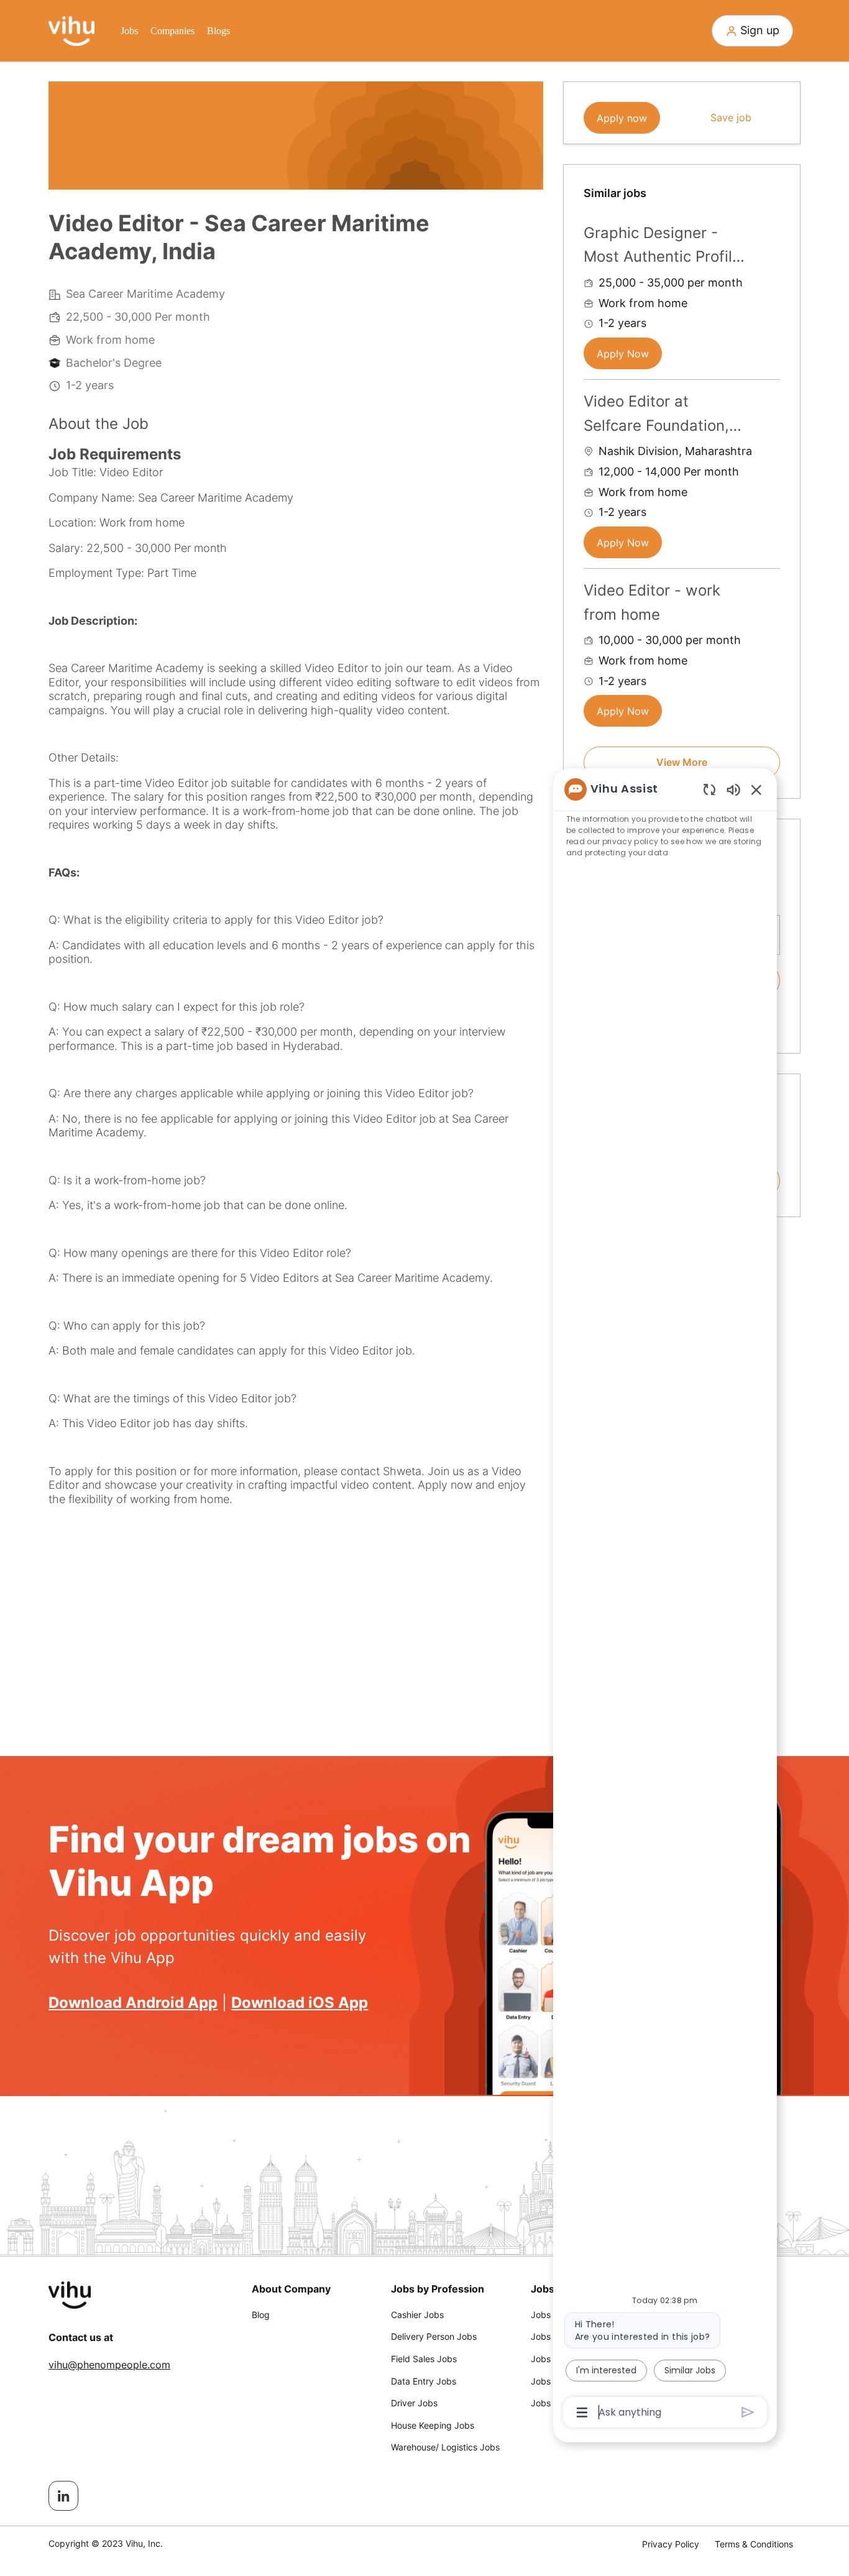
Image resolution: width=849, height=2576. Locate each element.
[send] (748, 2412)
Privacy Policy (671, 2544)
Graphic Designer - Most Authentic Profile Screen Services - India (662, 246)
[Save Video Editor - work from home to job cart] (770, 589)
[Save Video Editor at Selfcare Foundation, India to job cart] (770, 400)
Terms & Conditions (754, 2544)
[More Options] (582, 2413)
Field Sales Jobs (424, 2359)
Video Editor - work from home (652, 602)
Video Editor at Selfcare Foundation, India (656, 415)
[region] (665, 1600)
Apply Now (623, 354)
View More (682, 762)
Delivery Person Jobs (434, 2336)
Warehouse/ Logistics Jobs (445, 2447)
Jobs (129, 31)
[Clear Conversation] (709, 789)
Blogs (218, 31)
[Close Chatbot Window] (756, 789)
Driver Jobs (414, 2403)
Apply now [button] (622, 118)
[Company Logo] (71, 30)
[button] (752, 31)
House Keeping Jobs (433, 2425)
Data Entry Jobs (424, 2381)
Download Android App (133, 2003)
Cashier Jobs (417, 2315)
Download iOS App (300, 2003)
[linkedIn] (63, 2496)
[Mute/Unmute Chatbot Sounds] (733, 789)
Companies (172, 31)
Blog (261, 2315)
